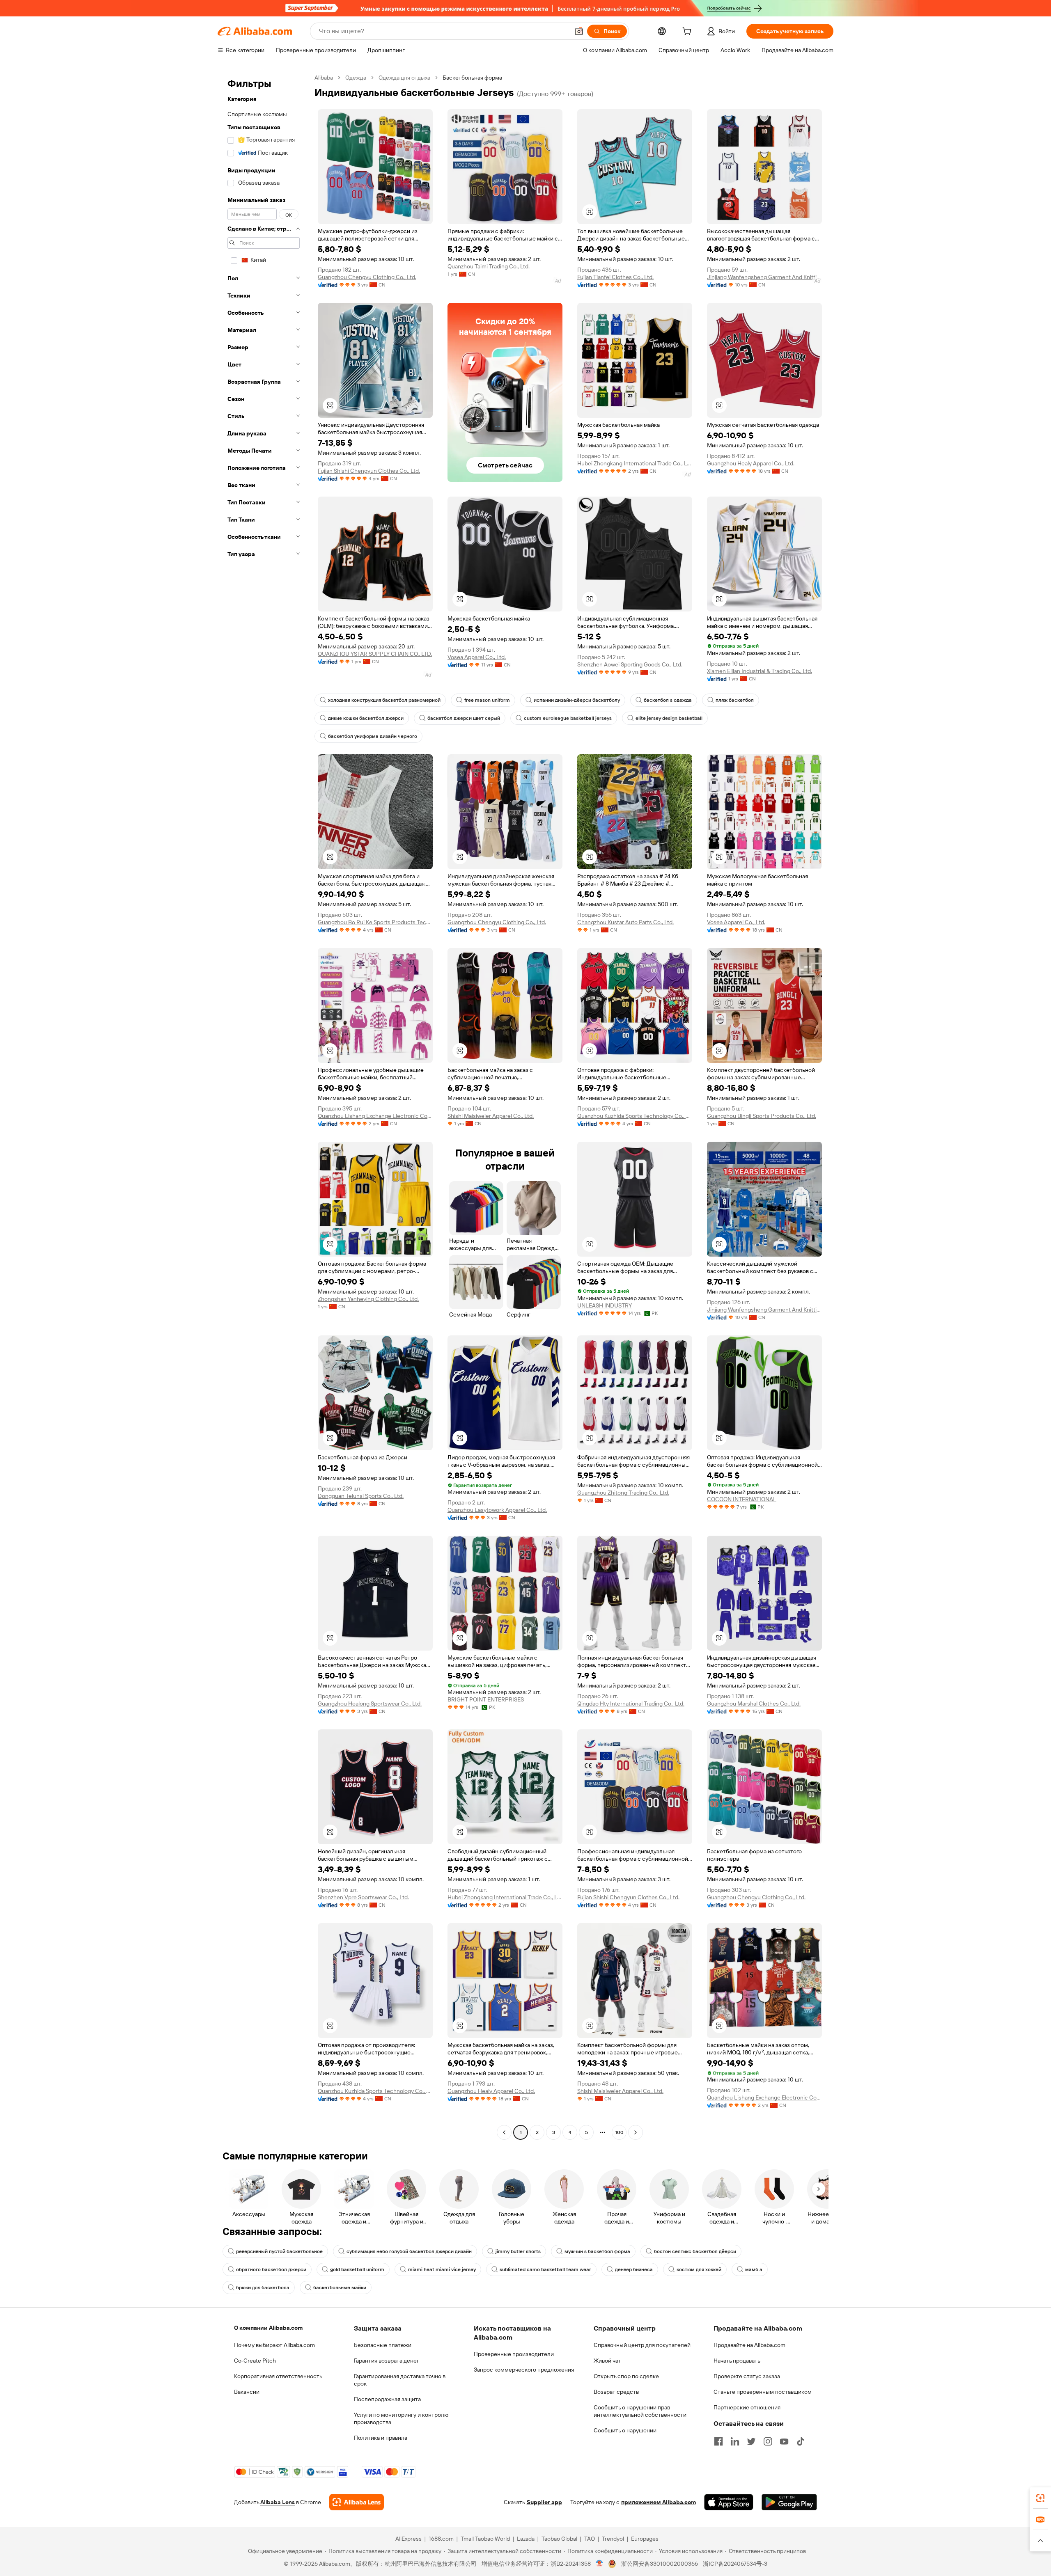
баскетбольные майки (340, 2287)
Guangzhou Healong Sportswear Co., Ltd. (370, 1704)
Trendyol (613, 2539)
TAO (590, 2539)
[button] (579, 31)
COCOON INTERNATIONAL (742, 1499)
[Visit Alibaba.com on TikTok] (801, 2441)
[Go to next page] (636, 2132)
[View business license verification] (600, 2564)
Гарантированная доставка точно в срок (400, 2380)
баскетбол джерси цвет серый (464, 718)
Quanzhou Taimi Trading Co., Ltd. (489, 266)
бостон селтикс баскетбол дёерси (695, 2251)
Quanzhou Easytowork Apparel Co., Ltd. (497, 1510)
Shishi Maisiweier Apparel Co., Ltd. (491, 1116)
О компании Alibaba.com (268, 2328)
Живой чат (607, 2361)
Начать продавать (737, 2361)
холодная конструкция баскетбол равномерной (384, 700)
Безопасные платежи (383, 2345)
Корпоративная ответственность (278, 2376)
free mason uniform (487, 700)
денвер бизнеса (634, 2269)
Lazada (526, 2539)
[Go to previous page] (504, 2132)
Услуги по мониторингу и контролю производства (401, 2418)
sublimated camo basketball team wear (545, 2269)
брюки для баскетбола (263, 2287)
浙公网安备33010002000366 (660, 2564)
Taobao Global (559, 2539)
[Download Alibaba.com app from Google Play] (789, 2502)
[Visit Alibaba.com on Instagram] (768, 2441)
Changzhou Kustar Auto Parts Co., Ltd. (625, 922)
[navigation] (264, 1106)
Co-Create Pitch (255, 2361)
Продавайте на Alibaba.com (749, 2345)
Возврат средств (616, 2392)
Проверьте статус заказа (747, 2376)
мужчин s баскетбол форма (597, 2251)
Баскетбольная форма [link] (472, 78)
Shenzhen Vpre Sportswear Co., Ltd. (363, 1897)
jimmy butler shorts (518, 2251)
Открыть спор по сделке (626, 2376)
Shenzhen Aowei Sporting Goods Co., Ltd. (630, 664)
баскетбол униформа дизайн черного (373, 736)
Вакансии (247, 2392)
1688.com (441, 2539)
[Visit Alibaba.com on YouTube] (784, 2441)
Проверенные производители (514, 2354)
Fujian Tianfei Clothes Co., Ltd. (615, 277)
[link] (1040, 2498)
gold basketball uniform (357, 2269)
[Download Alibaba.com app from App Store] (729, 2502)
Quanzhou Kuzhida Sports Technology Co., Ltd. (635, 1116)
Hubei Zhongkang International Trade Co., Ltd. (635, 463)
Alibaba (324, 78)
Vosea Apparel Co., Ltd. (477, 657)
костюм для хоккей (699, 2269)
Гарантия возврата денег (387, 2361)
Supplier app (544, 2502)
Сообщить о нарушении (625, 2430)
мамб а (754, 2269)
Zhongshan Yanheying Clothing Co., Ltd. (368, 1299)
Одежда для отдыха (404, 78)
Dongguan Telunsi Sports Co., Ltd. (361, 1496)
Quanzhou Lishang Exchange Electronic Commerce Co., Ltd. (375, 1116)
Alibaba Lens (278, 2502)
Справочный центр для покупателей (642, 2345)
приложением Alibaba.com (659, 2502)
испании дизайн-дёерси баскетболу (577, 700)
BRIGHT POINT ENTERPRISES (486, 1699)
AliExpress (408, 2539)
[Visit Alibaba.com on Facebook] (718, 2441)
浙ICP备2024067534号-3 (735, 2564)
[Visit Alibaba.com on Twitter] (751, 2441)
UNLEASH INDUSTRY (605, 1305)
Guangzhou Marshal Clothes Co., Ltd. (754, 1704)
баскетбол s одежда (668, 700)
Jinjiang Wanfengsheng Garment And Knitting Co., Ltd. (764, 277)
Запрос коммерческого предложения (524, 2370)
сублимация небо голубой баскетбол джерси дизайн (409, 2251)
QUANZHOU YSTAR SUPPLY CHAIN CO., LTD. (375, 654)
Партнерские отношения (747, 2407)
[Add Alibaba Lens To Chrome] (357, 2502)
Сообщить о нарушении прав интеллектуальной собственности (640, 2411)
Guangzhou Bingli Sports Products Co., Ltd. (762, 1116)
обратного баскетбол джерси (271, 2269)
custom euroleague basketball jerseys (568, 718)
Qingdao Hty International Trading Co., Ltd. (631, 1704)
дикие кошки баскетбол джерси (366, 718)
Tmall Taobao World (485, 2539)
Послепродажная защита (387, 2399)
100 (619, 2132)
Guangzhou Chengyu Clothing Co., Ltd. (367, 277)
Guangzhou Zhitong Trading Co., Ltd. (623, 1493)
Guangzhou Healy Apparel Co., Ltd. (751, 463)
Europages (645, 2539)
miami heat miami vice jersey (442, 2269)
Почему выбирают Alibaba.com (274, 2345)
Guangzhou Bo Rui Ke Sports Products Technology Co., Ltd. (375, 922)
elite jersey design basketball (669, 718)
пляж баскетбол (735, 700)
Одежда (356, 78)
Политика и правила (381, 2438)
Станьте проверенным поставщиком (763, 2392)
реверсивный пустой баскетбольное (279, 2251)
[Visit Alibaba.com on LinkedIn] (735, 2441)
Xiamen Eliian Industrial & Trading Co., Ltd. (760, 671)
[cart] (688, 32)
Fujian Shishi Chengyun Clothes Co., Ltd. (369, 471)
